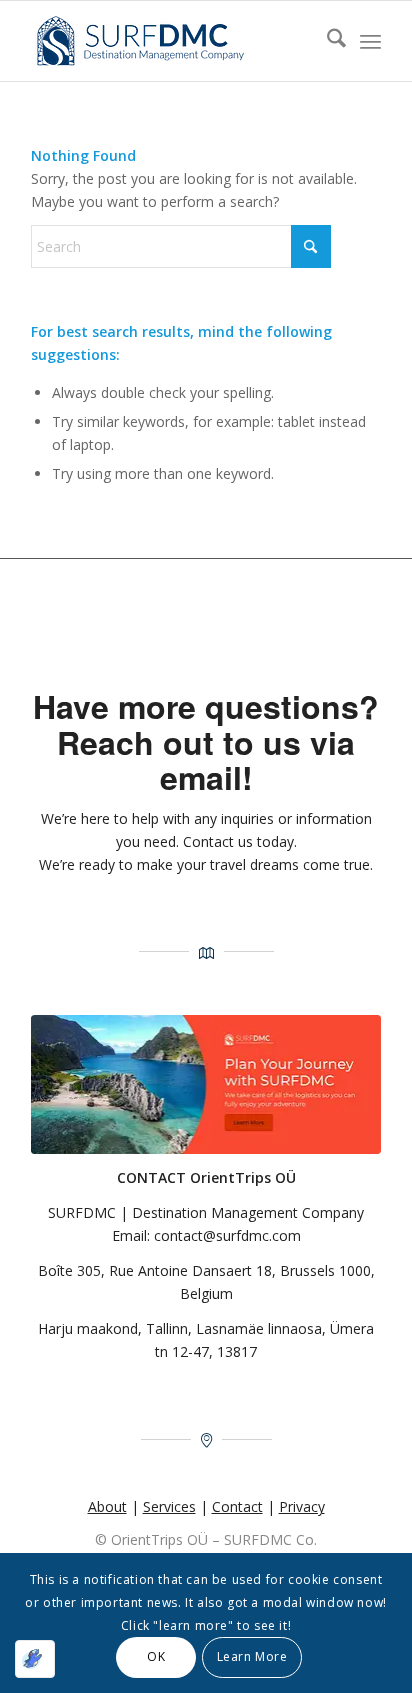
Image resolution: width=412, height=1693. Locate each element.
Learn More (252, 1656)
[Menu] (370, 41)
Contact (237, 1506)
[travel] (206, 1084)
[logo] (171, 41)
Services (169, 1506)
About (107, 1506)
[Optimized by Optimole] (35, 1659)
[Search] (326, 41)
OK (156, 1656)
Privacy (302, 1506)
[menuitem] (326, 41)
